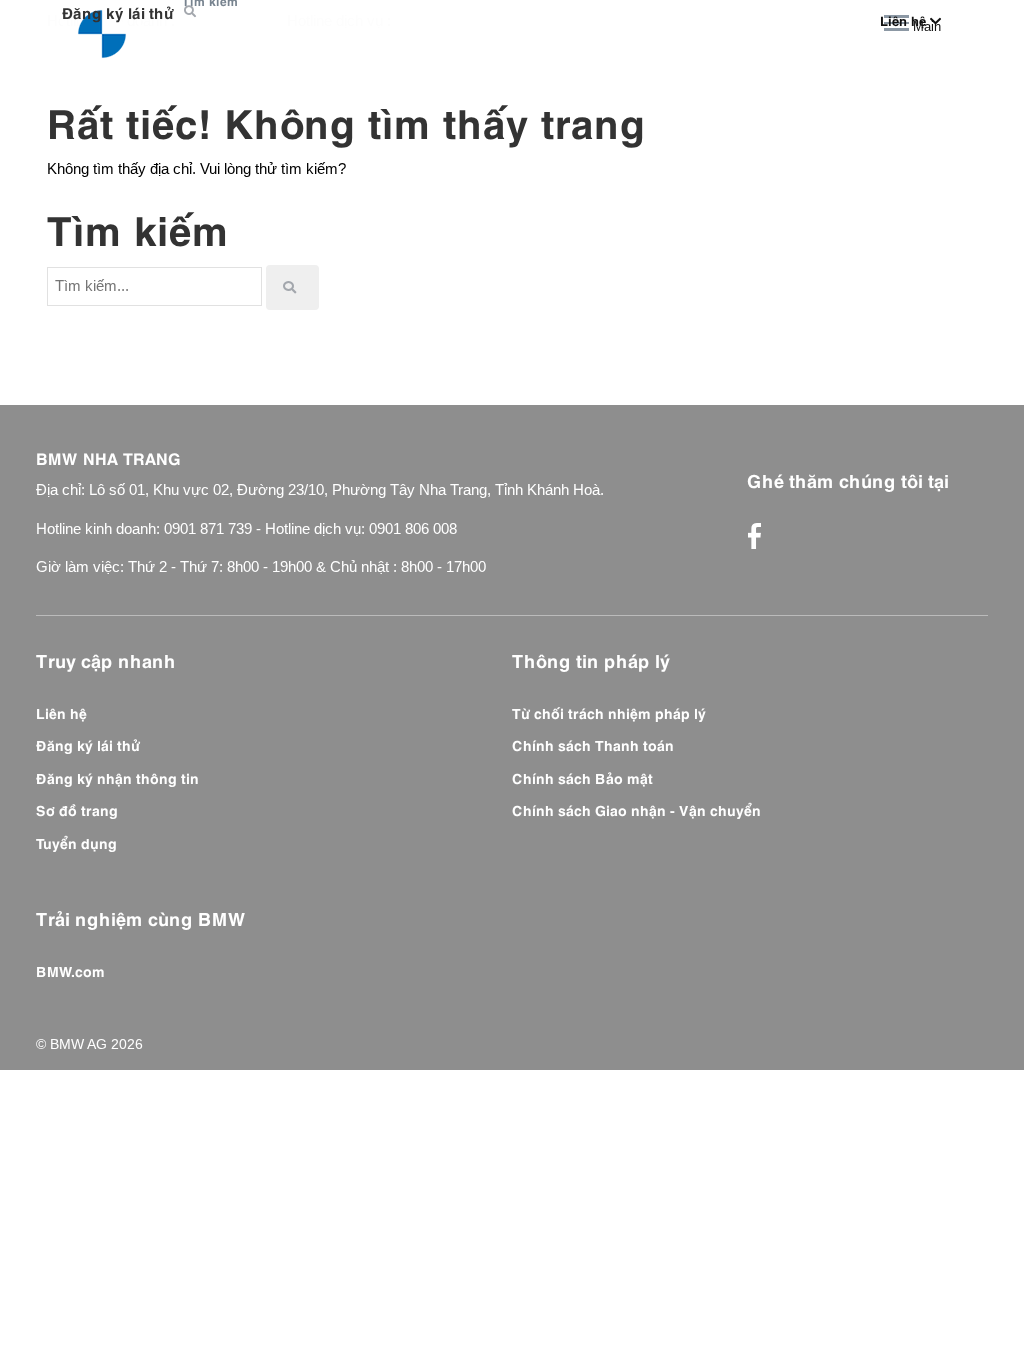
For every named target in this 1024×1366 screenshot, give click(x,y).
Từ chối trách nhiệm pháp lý (609, 712)
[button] (193, 12)
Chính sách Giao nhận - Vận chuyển (636, 809)
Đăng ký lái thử (117, 11)
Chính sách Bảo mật (582, 777)
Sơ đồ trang (77, 809)
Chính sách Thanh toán (593, 744)
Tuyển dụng (76, 842)
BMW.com (70, 970)
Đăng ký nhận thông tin (117, 777)
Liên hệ (61, 712)
